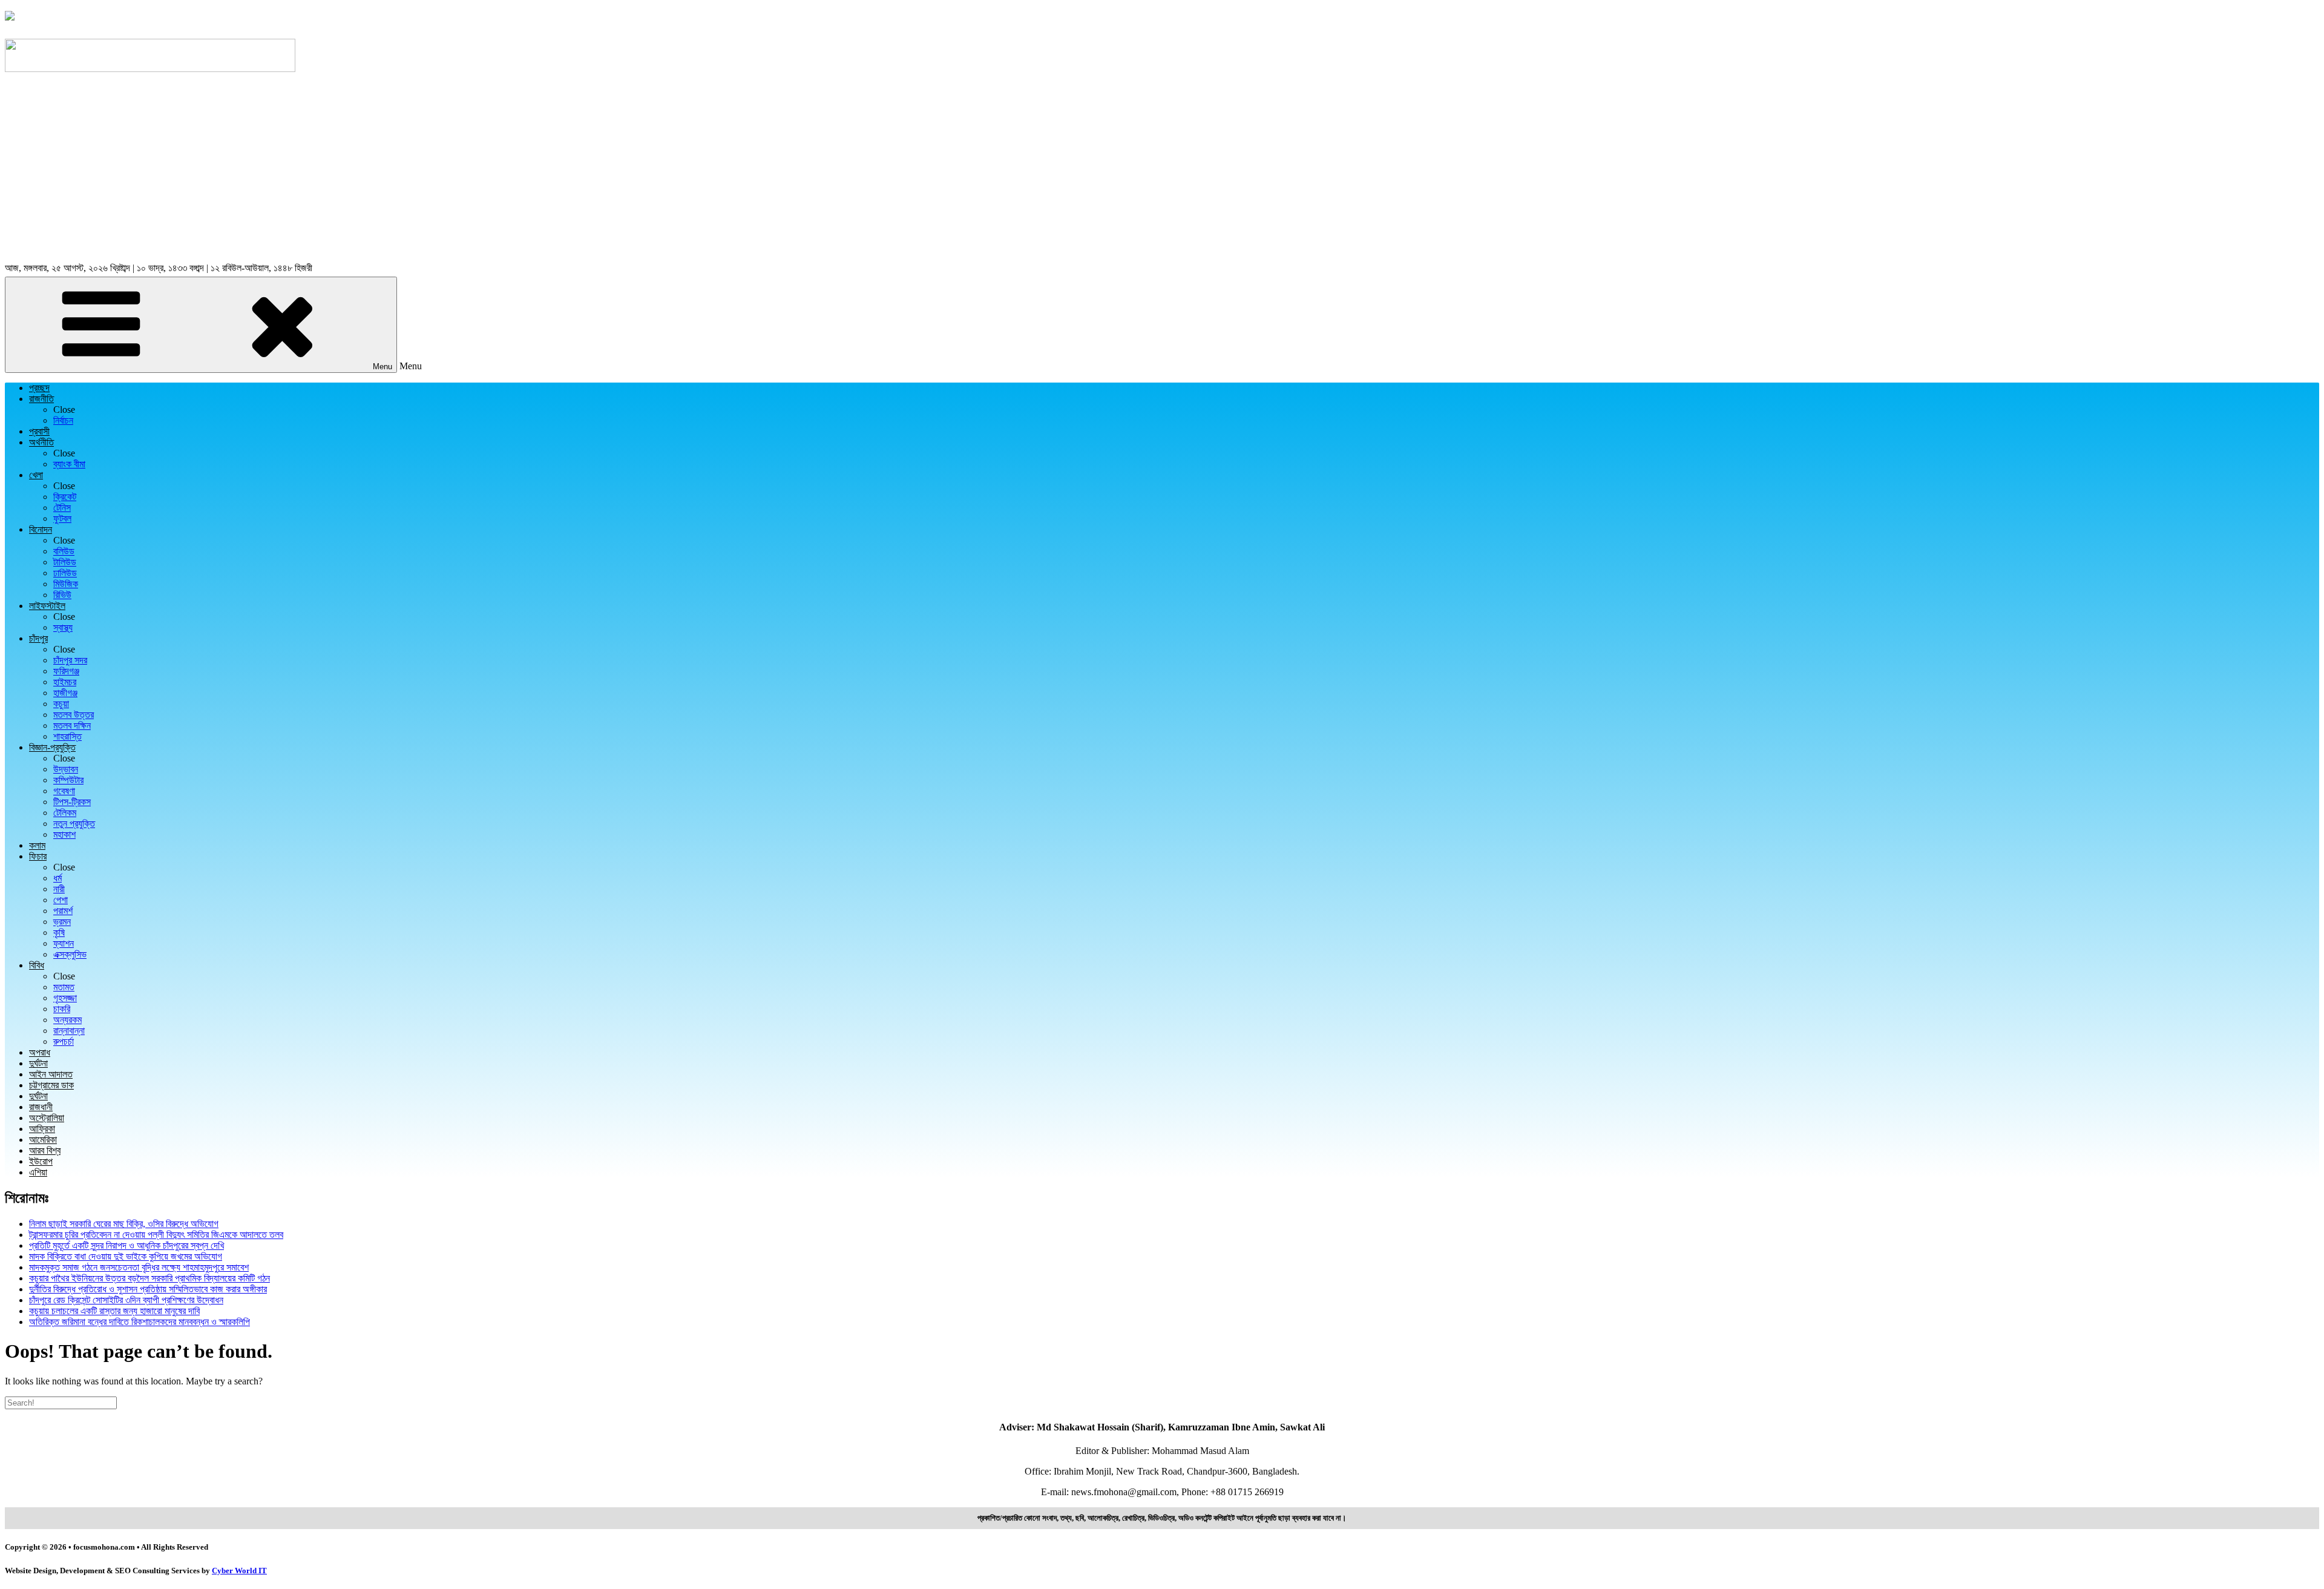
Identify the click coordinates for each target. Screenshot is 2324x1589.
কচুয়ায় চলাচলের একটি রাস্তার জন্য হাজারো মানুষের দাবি (114, 1311)
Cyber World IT (239, 1571)
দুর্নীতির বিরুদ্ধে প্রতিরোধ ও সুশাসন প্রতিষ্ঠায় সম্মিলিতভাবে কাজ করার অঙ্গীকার (148, 1289)
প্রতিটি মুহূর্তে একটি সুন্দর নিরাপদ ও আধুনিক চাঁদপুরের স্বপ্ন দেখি (126, 1245)
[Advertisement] (1162, 169)
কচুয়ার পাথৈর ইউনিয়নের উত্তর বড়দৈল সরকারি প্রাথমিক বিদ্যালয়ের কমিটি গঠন (149, 1278)
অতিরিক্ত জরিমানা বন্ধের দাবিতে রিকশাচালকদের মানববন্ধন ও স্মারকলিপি (140, 1322)
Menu (382, 367)
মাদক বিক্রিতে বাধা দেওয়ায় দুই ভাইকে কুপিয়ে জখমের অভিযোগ (126, 1256)
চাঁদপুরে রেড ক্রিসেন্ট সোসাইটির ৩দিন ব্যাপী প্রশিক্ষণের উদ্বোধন (126, 1300)
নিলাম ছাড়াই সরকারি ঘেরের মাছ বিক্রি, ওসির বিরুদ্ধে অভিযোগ (124, 1224)
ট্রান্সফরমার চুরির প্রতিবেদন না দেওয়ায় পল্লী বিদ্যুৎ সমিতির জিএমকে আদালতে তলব (156, 1235)
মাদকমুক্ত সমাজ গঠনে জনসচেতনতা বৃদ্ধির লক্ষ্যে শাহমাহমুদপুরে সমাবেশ (139, 1267)
